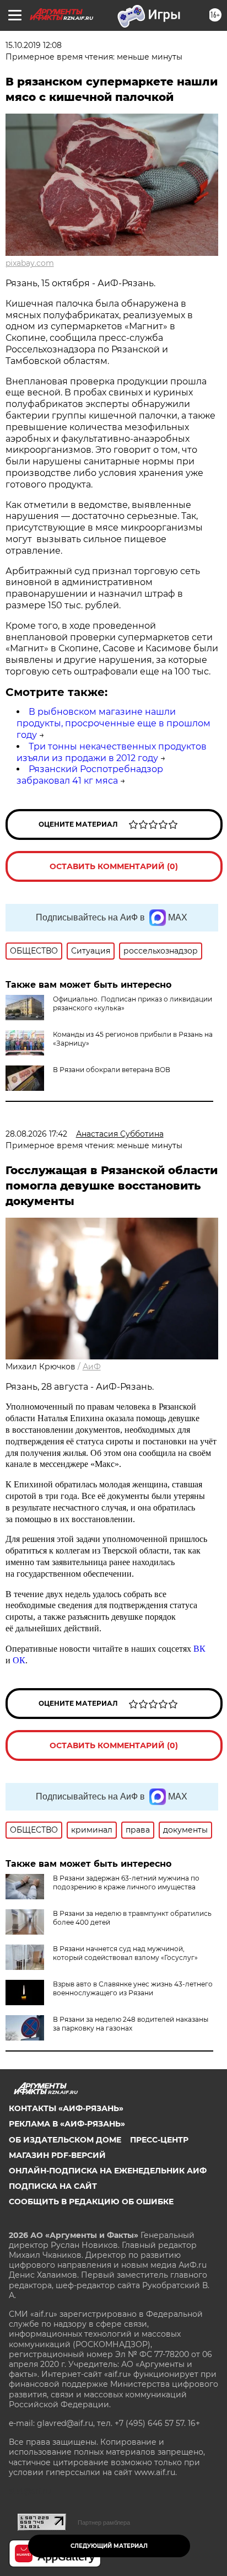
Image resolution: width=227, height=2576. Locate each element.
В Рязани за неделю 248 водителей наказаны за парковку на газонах (131, 2024)
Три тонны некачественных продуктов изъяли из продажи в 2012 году (112, 752)
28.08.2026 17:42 (36, 1134)
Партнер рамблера (104, 2523)
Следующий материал (109, 2546)
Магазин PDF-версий (57, 2155)
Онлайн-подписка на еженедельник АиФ (108, 2171)
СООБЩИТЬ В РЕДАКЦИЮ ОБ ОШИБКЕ (91, 2202)
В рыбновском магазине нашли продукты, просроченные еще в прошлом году (113, 723)
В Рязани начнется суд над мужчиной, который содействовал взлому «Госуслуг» (125, 1953)
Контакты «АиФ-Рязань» (66, 2108)
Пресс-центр (159, 2140)
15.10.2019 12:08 (34, 45)
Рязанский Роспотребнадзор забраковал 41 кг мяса (90, 775)
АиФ (92, 1367)
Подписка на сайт (53, 2186)
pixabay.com (30, 263)
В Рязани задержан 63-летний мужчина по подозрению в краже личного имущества (126, 1883)
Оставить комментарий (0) (114, 866)
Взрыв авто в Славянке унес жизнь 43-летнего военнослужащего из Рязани (133, 1988)
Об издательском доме (65, 2140)
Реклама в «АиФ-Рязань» (67, 2124)
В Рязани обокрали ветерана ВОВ (112, 1070)
